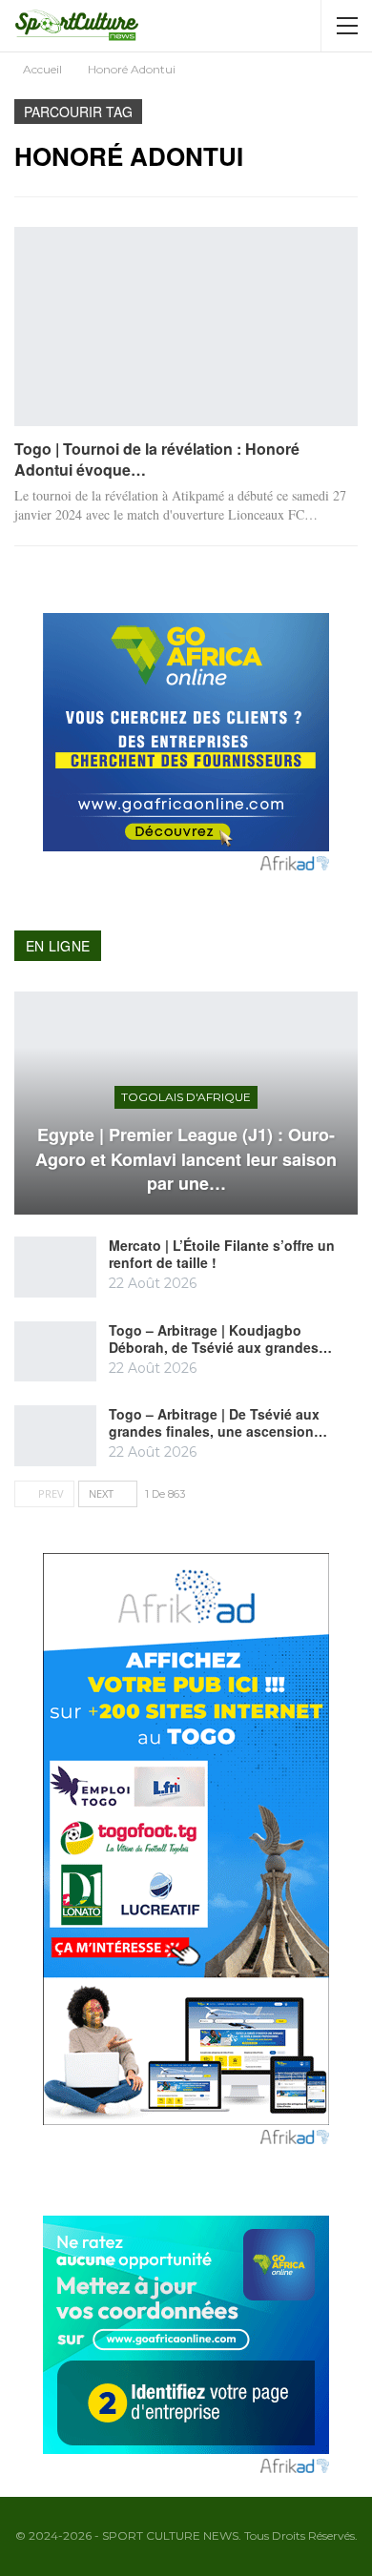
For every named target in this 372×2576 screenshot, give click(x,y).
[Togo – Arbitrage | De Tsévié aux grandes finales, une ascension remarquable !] (55, 1436)
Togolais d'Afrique (186, 1097)
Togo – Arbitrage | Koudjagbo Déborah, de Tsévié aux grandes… (220, 1339)
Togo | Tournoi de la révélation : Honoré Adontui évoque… (157, 459)
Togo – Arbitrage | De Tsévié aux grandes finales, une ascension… (218, 1422)
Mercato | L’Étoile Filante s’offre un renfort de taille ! (222, 1254)
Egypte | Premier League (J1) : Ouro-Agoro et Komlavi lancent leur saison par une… (186, 1159)
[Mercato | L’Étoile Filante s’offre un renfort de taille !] (55, 1267)
